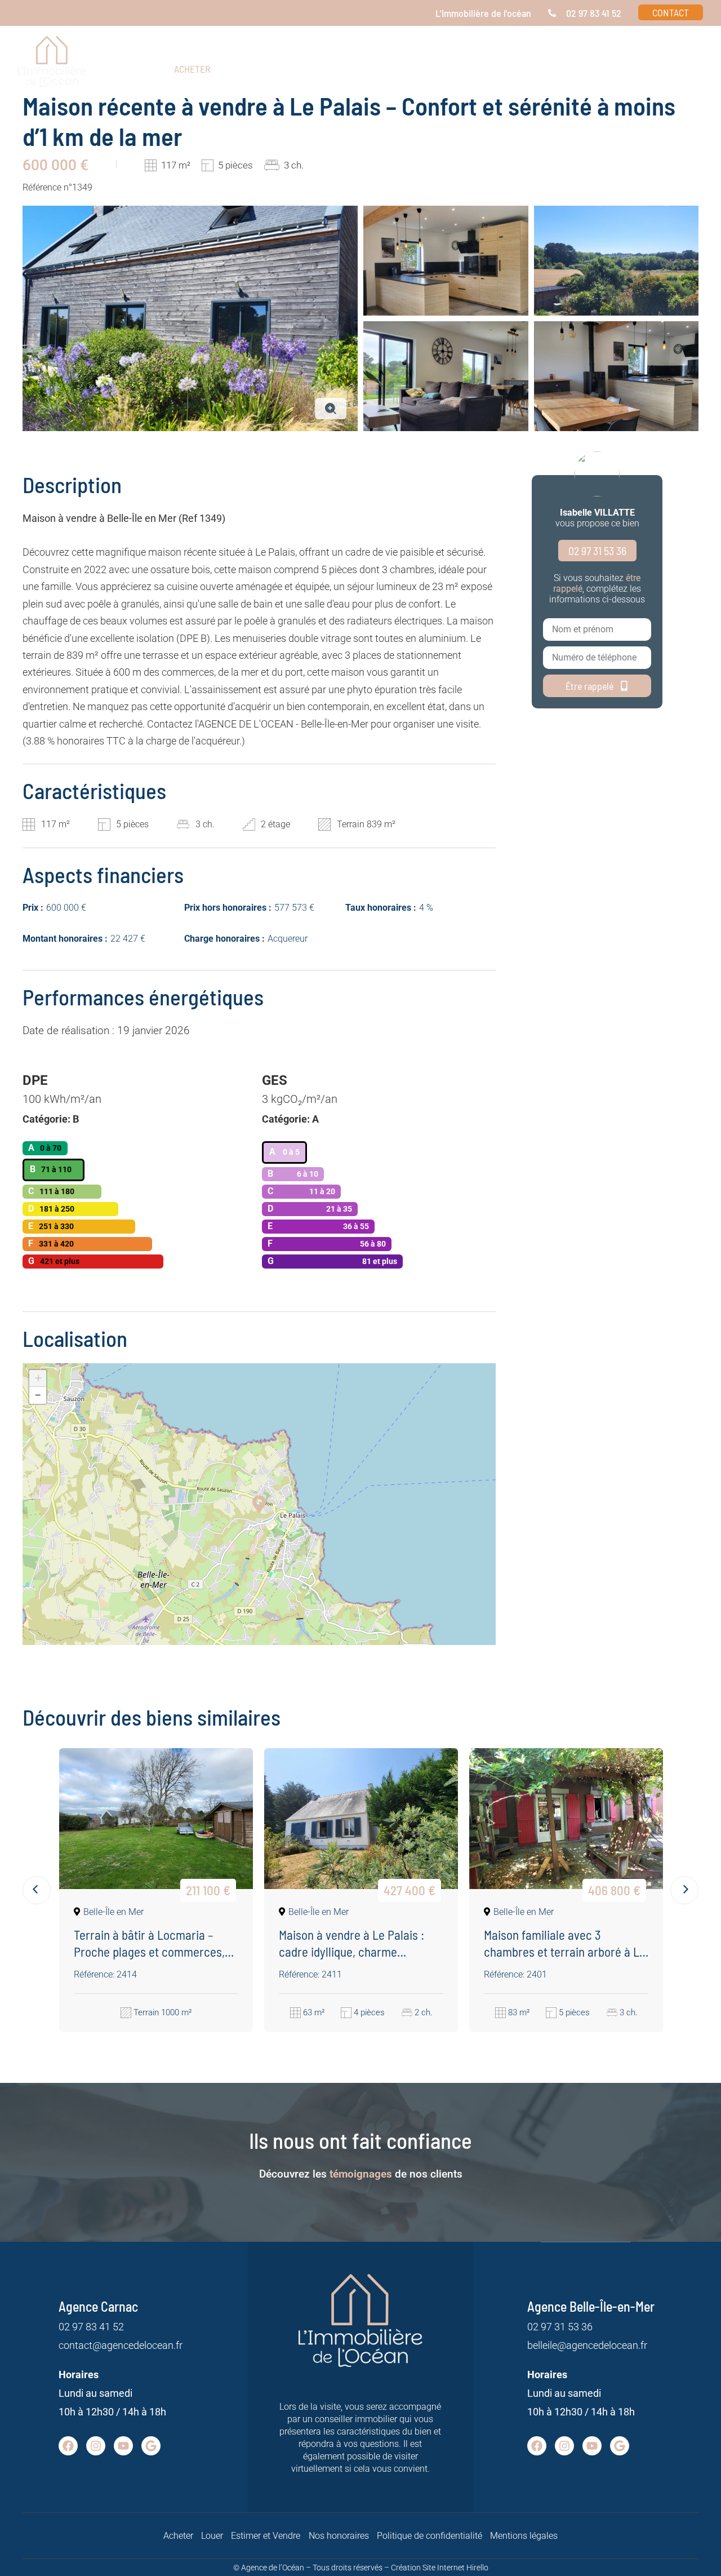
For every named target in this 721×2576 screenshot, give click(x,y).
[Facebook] (68, 2446)
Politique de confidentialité (430, 2536)
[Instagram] (96, 2446)
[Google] (151, 2446)
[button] (569, 69)
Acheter (178, 2536)
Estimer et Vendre (266, 2536)
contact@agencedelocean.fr (121, 2345)
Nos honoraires (339, 2536)
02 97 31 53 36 (560, 2327)
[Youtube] (123, 2446)
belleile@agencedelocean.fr (587, 2345)
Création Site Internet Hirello (440, 2568)
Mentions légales (524, 2536)
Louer (212, 2536)
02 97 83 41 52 (91, 2327)
